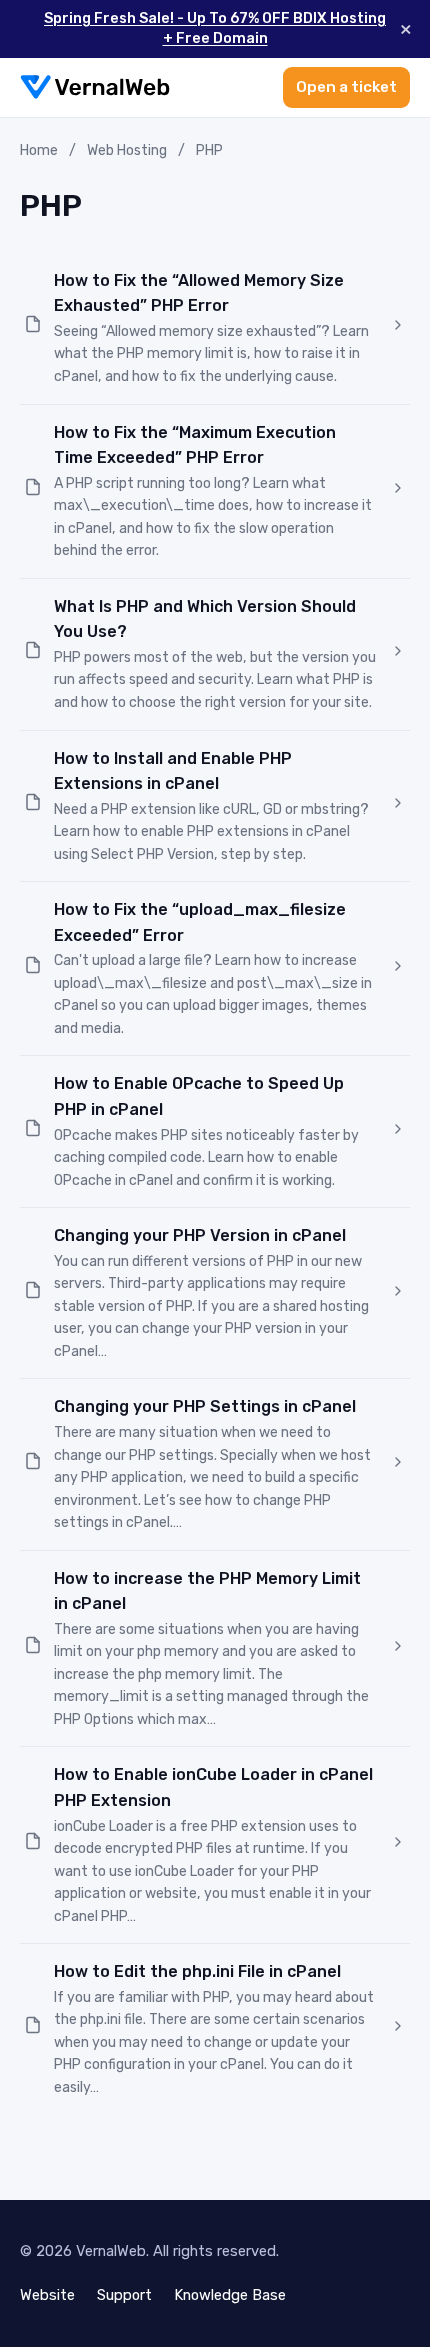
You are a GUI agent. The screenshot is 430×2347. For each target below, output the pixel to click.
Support (124, 2295)
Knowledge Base (230, 2295)
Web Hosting (127, 150)
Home (39, 150)
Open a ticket (346, 87)
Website (47, 2295)
